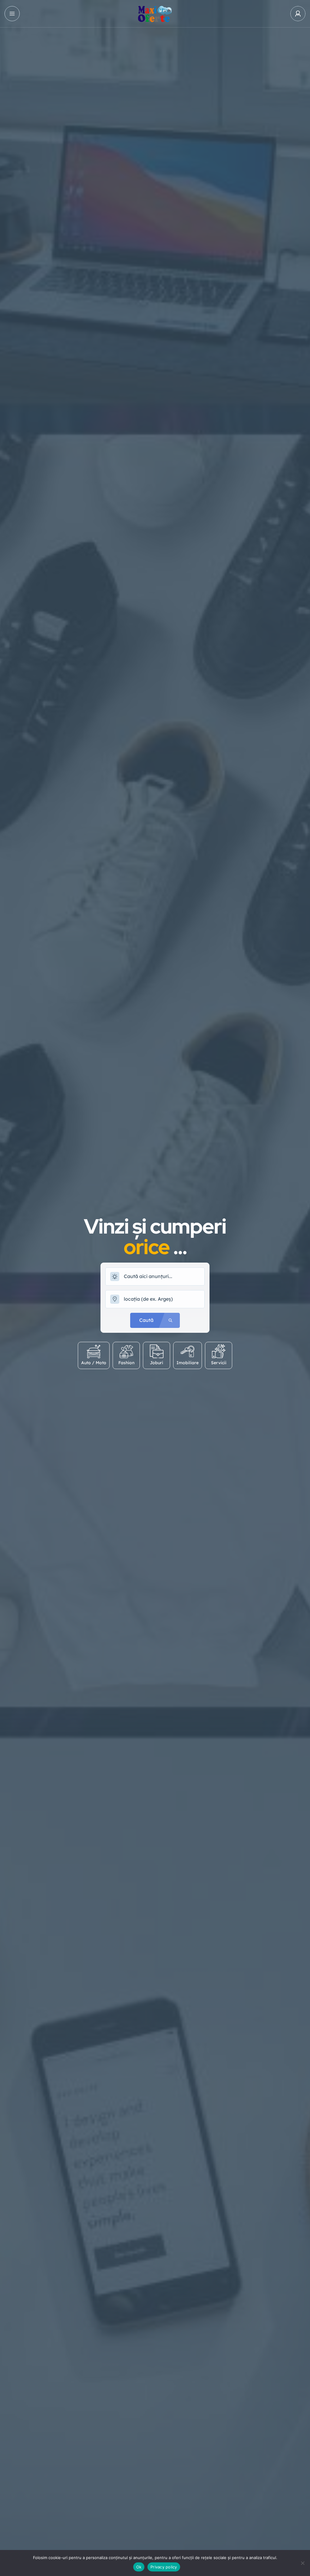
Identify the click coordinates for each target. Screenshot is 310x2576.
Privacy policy (164, 2567)
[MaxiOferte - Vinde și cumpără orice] (155, 14)
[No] (302, 2563)
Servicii (219, 1363)
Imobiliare (188, 1363)
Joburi (157, 1363)
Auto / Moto (94, 1363)
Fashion (126, 1363)
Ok (139, 2567)
